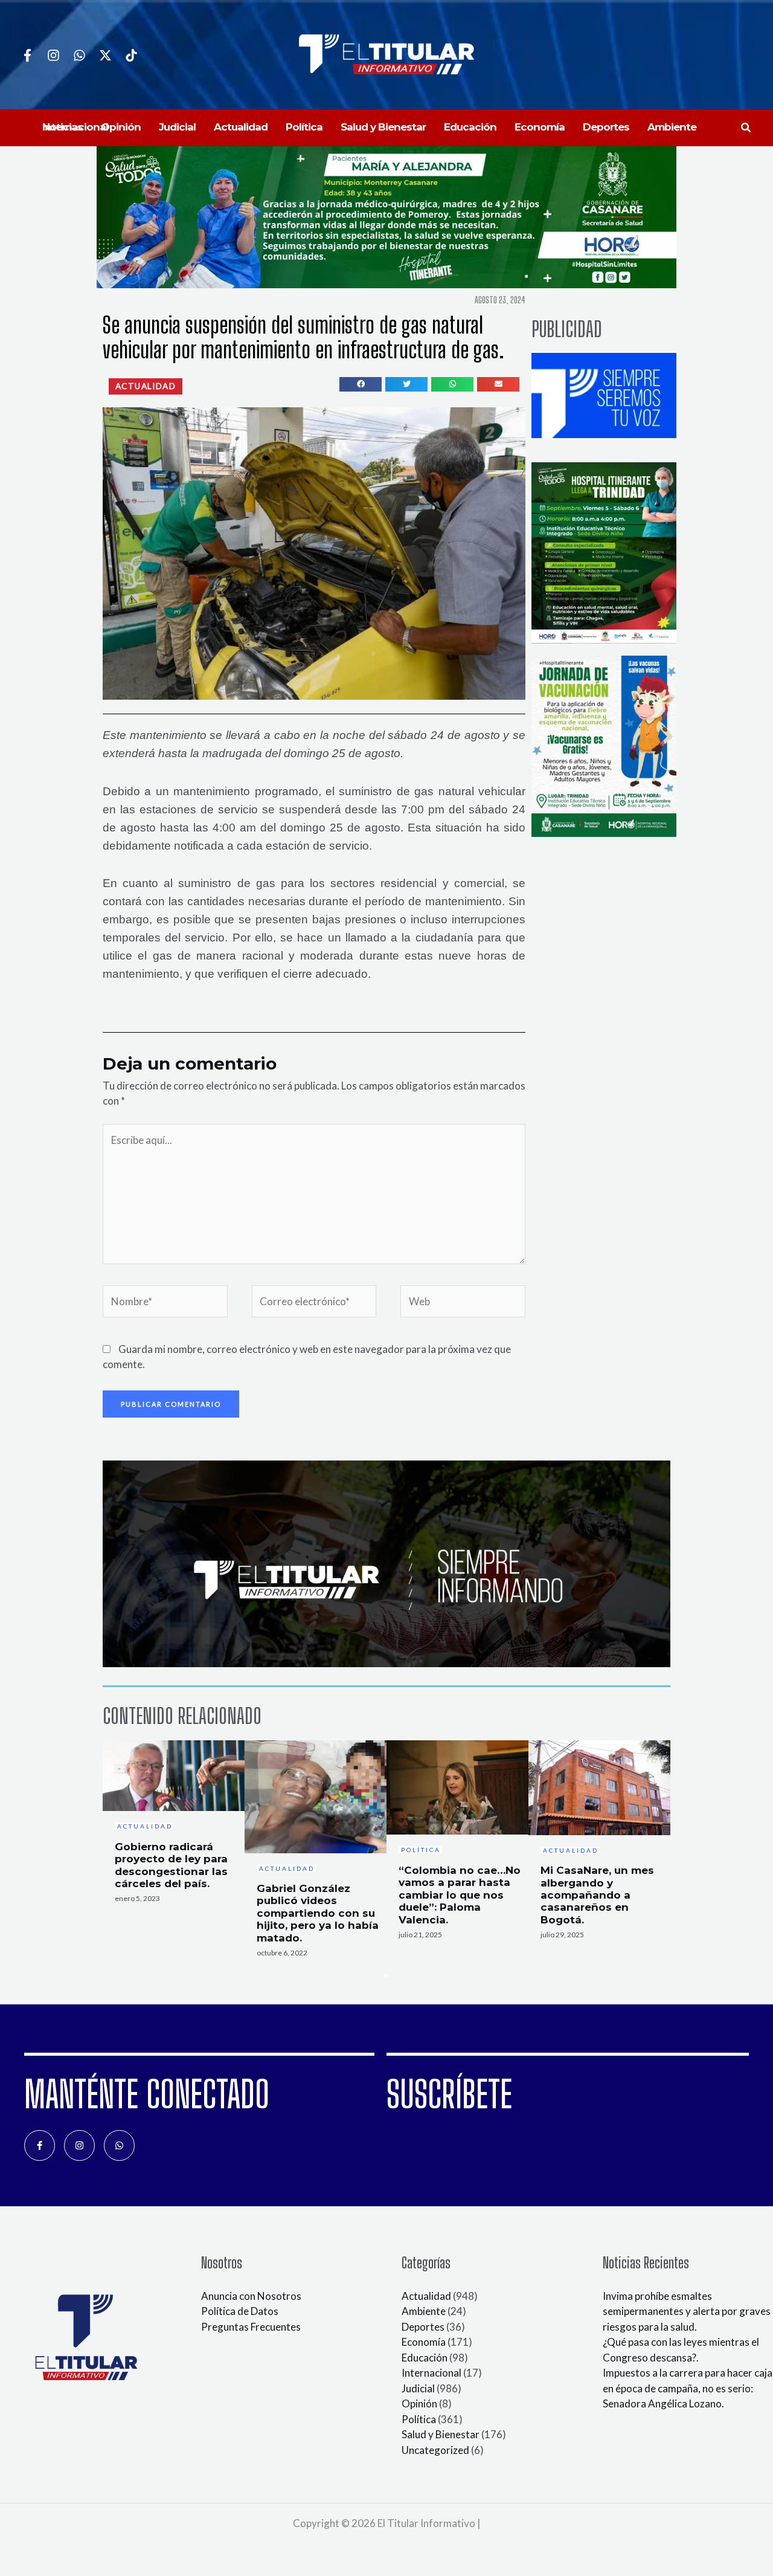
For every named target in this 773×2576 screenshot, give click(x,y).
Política (419, 2419)
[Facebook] (27, 55)
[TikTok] (131, 55)
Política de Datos (240, 2311)
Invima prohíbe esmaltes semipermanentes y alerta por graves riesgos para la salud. (687, 2311)
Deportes (423, 2327)
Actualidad (426, 2296)
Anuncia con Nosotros (251, 2296)
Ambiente (424, 2311)
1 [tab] (386, 1976)
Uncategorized (435, 2450)
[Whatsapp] (79, 55)
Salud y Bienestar (441, 2434)
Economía (424, 2342)
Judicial (418, 2388)
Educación (425, 2358)
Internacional (431, 2373)
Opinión (419, 2403)
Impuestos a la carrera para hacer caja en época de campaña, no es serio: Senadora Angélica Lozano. (688, 2388)
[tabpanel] (174, 1825)
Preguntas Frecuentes (251, 2327)
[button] (746, 128)
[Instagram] (53, 55)
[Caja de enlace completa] (174, 1825)
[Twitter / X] (105, 55)
